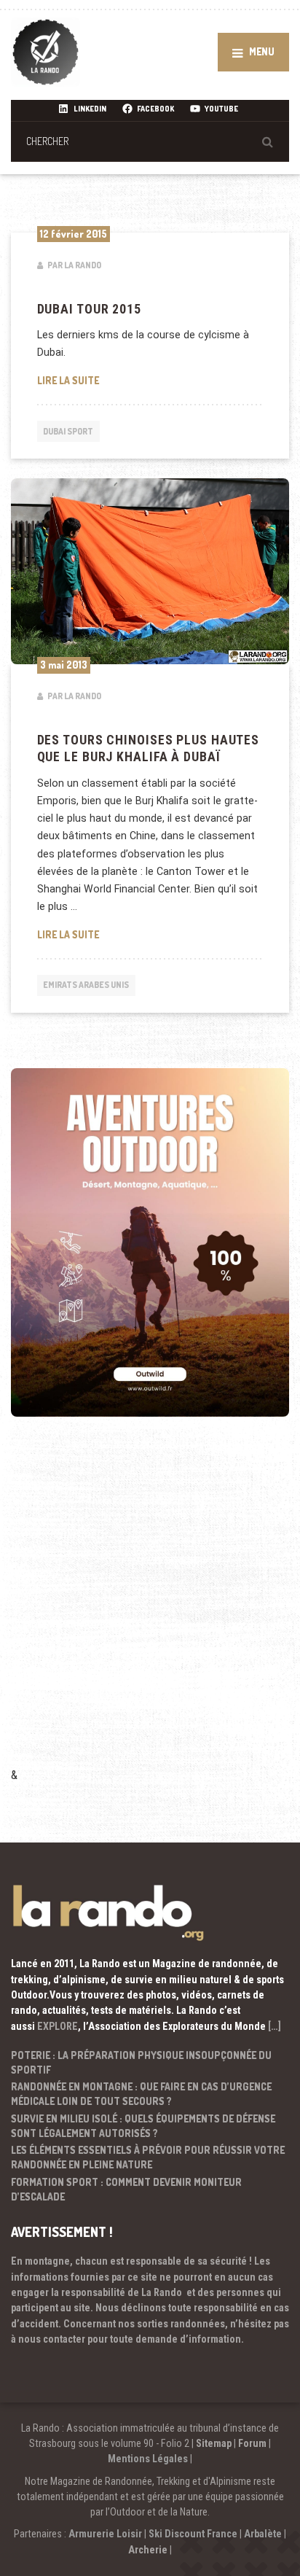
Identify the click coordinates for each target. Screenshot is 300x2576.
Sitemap (214, 2443)
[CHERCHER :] (150, 141)
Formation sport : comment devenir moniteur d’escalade (126, 2189)
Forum (252, 2443)
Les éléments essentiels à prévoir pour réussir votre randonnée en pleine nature (148, 2157)
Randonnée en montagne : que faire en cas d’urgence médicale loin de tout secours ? (141, 2094)
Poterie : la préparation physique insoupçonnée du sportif (141, 2062)
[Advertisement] (150, 1611)
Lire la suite (107, 380)
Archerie (148, 2550)
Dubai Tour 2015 (89, 309)
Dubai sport (68, 431)
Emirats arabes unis (86, 985)
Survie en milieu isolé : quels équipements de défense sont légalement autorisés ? (143, 2126)
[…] (275, 2026)
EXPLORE (58, 2026)
